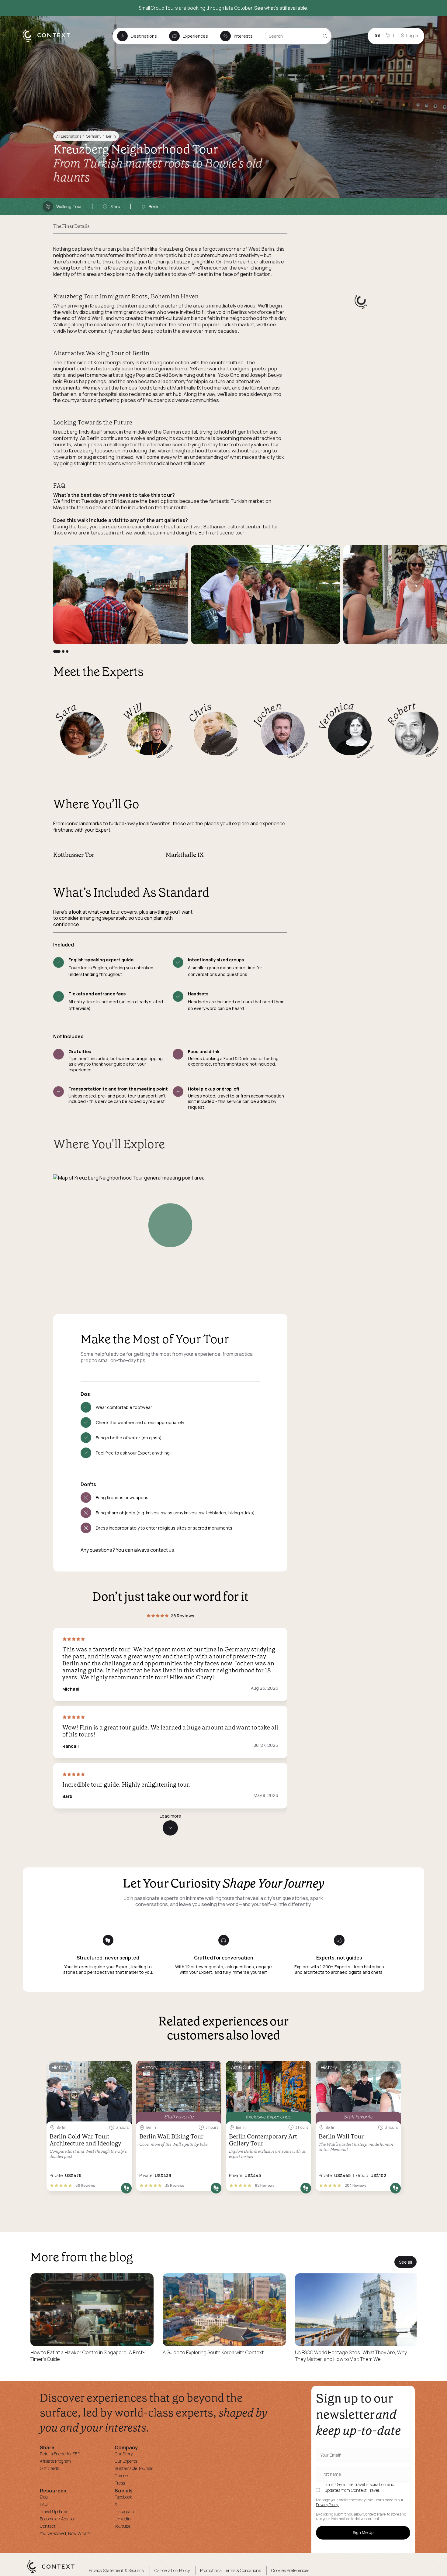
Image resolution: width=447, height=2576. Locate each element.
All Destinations (69, 136)
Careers (122, 2476)
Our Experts (126, 2461)
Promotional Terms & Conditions (230, 2570)
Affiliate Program (55, 2461)
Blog (44, 2497)
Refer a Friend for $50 (60, 2454)
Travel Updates (54, 2511)
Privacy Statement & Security (116, 2570)
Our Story (124, 2454)
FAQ (44, 2504)
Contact (48, 2526)
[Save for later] (123, 2068)
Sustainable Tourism (134, 2468)
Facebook (123, 2497)
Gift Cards (49, 2468)
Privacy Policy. (327, 2505)
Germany (94, 136)
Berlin (111, 136)
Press (120, 2483)
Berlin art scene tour (222, 533)
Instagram (124, 2511)
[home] (49, 41)
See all (405, 2262)
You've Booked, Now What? (65, 2533)
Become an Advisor (57, 2519)
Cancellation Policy (172, 2570)
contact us (162, 1550)
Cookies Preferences (290, 2570)
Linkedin (123, 2519)
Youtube (123, 2526)
